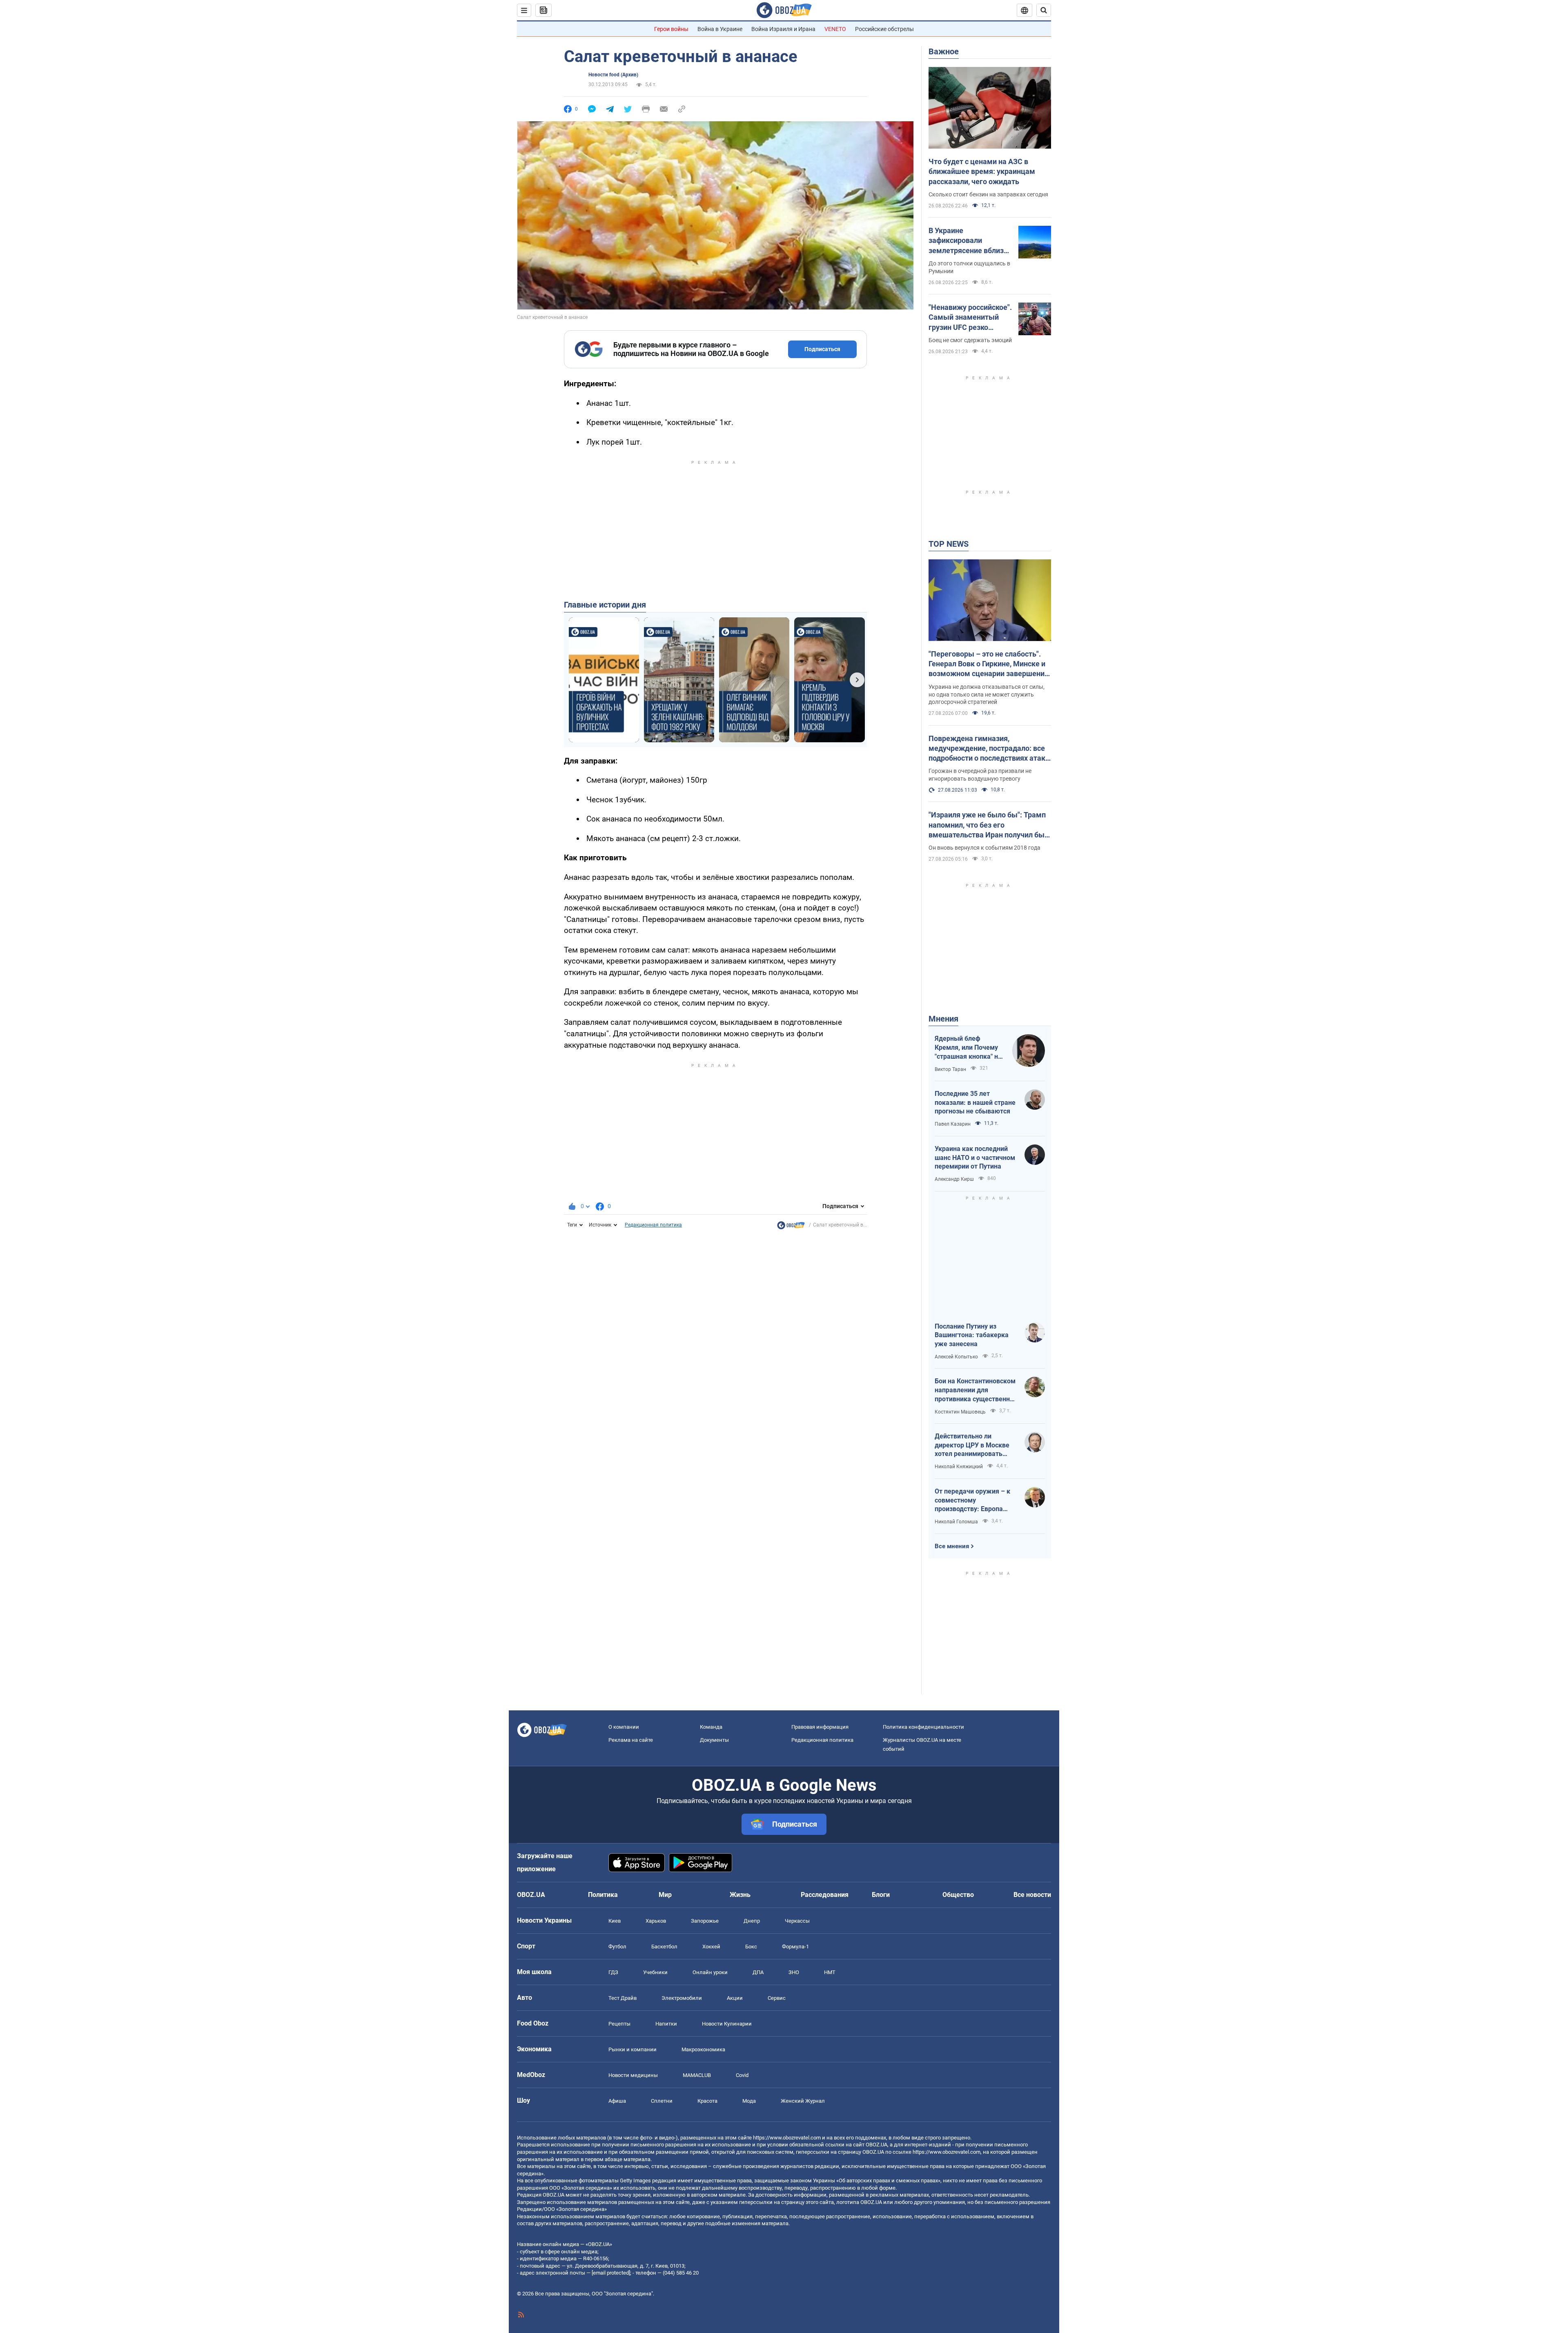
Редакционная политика (653, 1225)
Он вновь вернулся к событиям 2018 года (984, 848)
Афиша (617, 2101)
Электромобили (682, 1998)
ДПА (758, 1972)
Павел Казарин (953, 1124)
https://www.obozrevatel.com (787, 2138)
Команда (711, 1727)
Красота (707, 2101)
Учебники (655, 1972)
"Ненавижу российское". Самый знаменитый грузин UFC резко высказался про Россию (970, 318)
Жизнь (740, 1895)
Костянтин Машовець (960, 1412)
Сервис (777, 1998)
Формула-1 (795, 1947)
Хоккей (711, 1947)
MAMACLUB (697, 2075)
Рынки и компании (633, 2049)
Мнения (943, 1019)
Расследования (825, 1895)
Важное (944, 51)
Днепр (752, 1921)
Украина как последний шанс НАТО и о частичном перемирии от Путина (975, 1158)
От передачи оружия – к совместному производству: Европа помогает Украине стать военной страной (972, 1500)
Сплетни (662, 2101)
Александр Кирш (954, 1179)
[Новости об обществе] (791, 1227)
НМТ (830, 1972)
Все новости (1032, 1895)
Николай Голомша (956, 1522)
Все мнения (952, 1546)
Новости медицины (633, 2075)
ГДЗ (613, 1972)
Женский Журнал (803, 2101)
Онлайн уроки (710, 1972)
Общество (958, 1895)
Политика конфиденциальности (923, 1727)
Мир (665, 1895)
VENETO (835, 29)
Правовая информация (820, 1727)
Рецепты (619, 2024)
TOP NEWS (949, 544)
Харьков (656, 1921)
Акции (735, 1998)
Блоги (881, 1895)
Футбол (617, 1947)
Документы (714, 1740)
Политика (603, 1895)
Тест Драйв (623, 1998)
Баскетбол (664, 1947)
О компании (624, 1727)
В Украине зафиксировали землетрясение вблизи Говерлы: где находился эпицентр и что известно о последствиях (970, 241)
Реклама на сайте (631, 1740)
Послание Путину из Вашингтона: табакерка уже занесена (972, 1335)
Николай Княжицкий (959, 1467)
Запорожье (705, 1921)
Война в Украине (720, 29)
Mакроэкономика (703, 2049)
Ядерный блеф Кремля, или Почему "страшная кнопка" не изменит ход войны (968, 1048)
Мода (749, 2101)
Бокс (751, 1947)
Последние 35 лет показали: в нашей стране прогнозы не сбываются (975, 1102)
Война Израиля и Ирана (783, 29)
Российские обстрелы (884, 29)
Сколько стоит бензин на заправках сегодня (988, 194)
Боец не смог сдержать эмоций (970, 340)
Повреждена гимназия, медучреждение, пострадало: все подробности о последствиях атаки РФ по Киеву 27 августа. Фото (989, 749)
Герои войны (671, 29)
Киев (615, 1921)
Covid (742, 2075)
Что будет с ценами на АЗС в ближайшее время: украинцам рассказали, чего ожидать (982, 171)
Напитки (666, 2024)
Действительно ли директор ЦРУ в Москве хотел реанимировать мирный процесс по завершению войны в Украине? (972, 1445)
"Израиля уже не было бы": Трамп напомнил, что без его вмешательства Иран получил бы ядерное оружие (987, 825)
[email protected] (611, 2273)
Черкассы (797, 1921)
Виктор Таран (950, 1069)
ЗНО (794, 1972)
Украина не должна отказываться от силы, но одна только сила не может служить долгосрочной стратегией (987, 695)
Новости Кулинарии (727, 2024)
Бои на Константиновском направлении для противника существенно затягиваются (975, 1390)
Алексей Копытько (956, 1357)
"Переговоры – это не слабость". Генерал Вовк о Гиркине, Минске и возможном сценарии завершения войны (989, 664)
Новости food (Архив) (613, 75)
